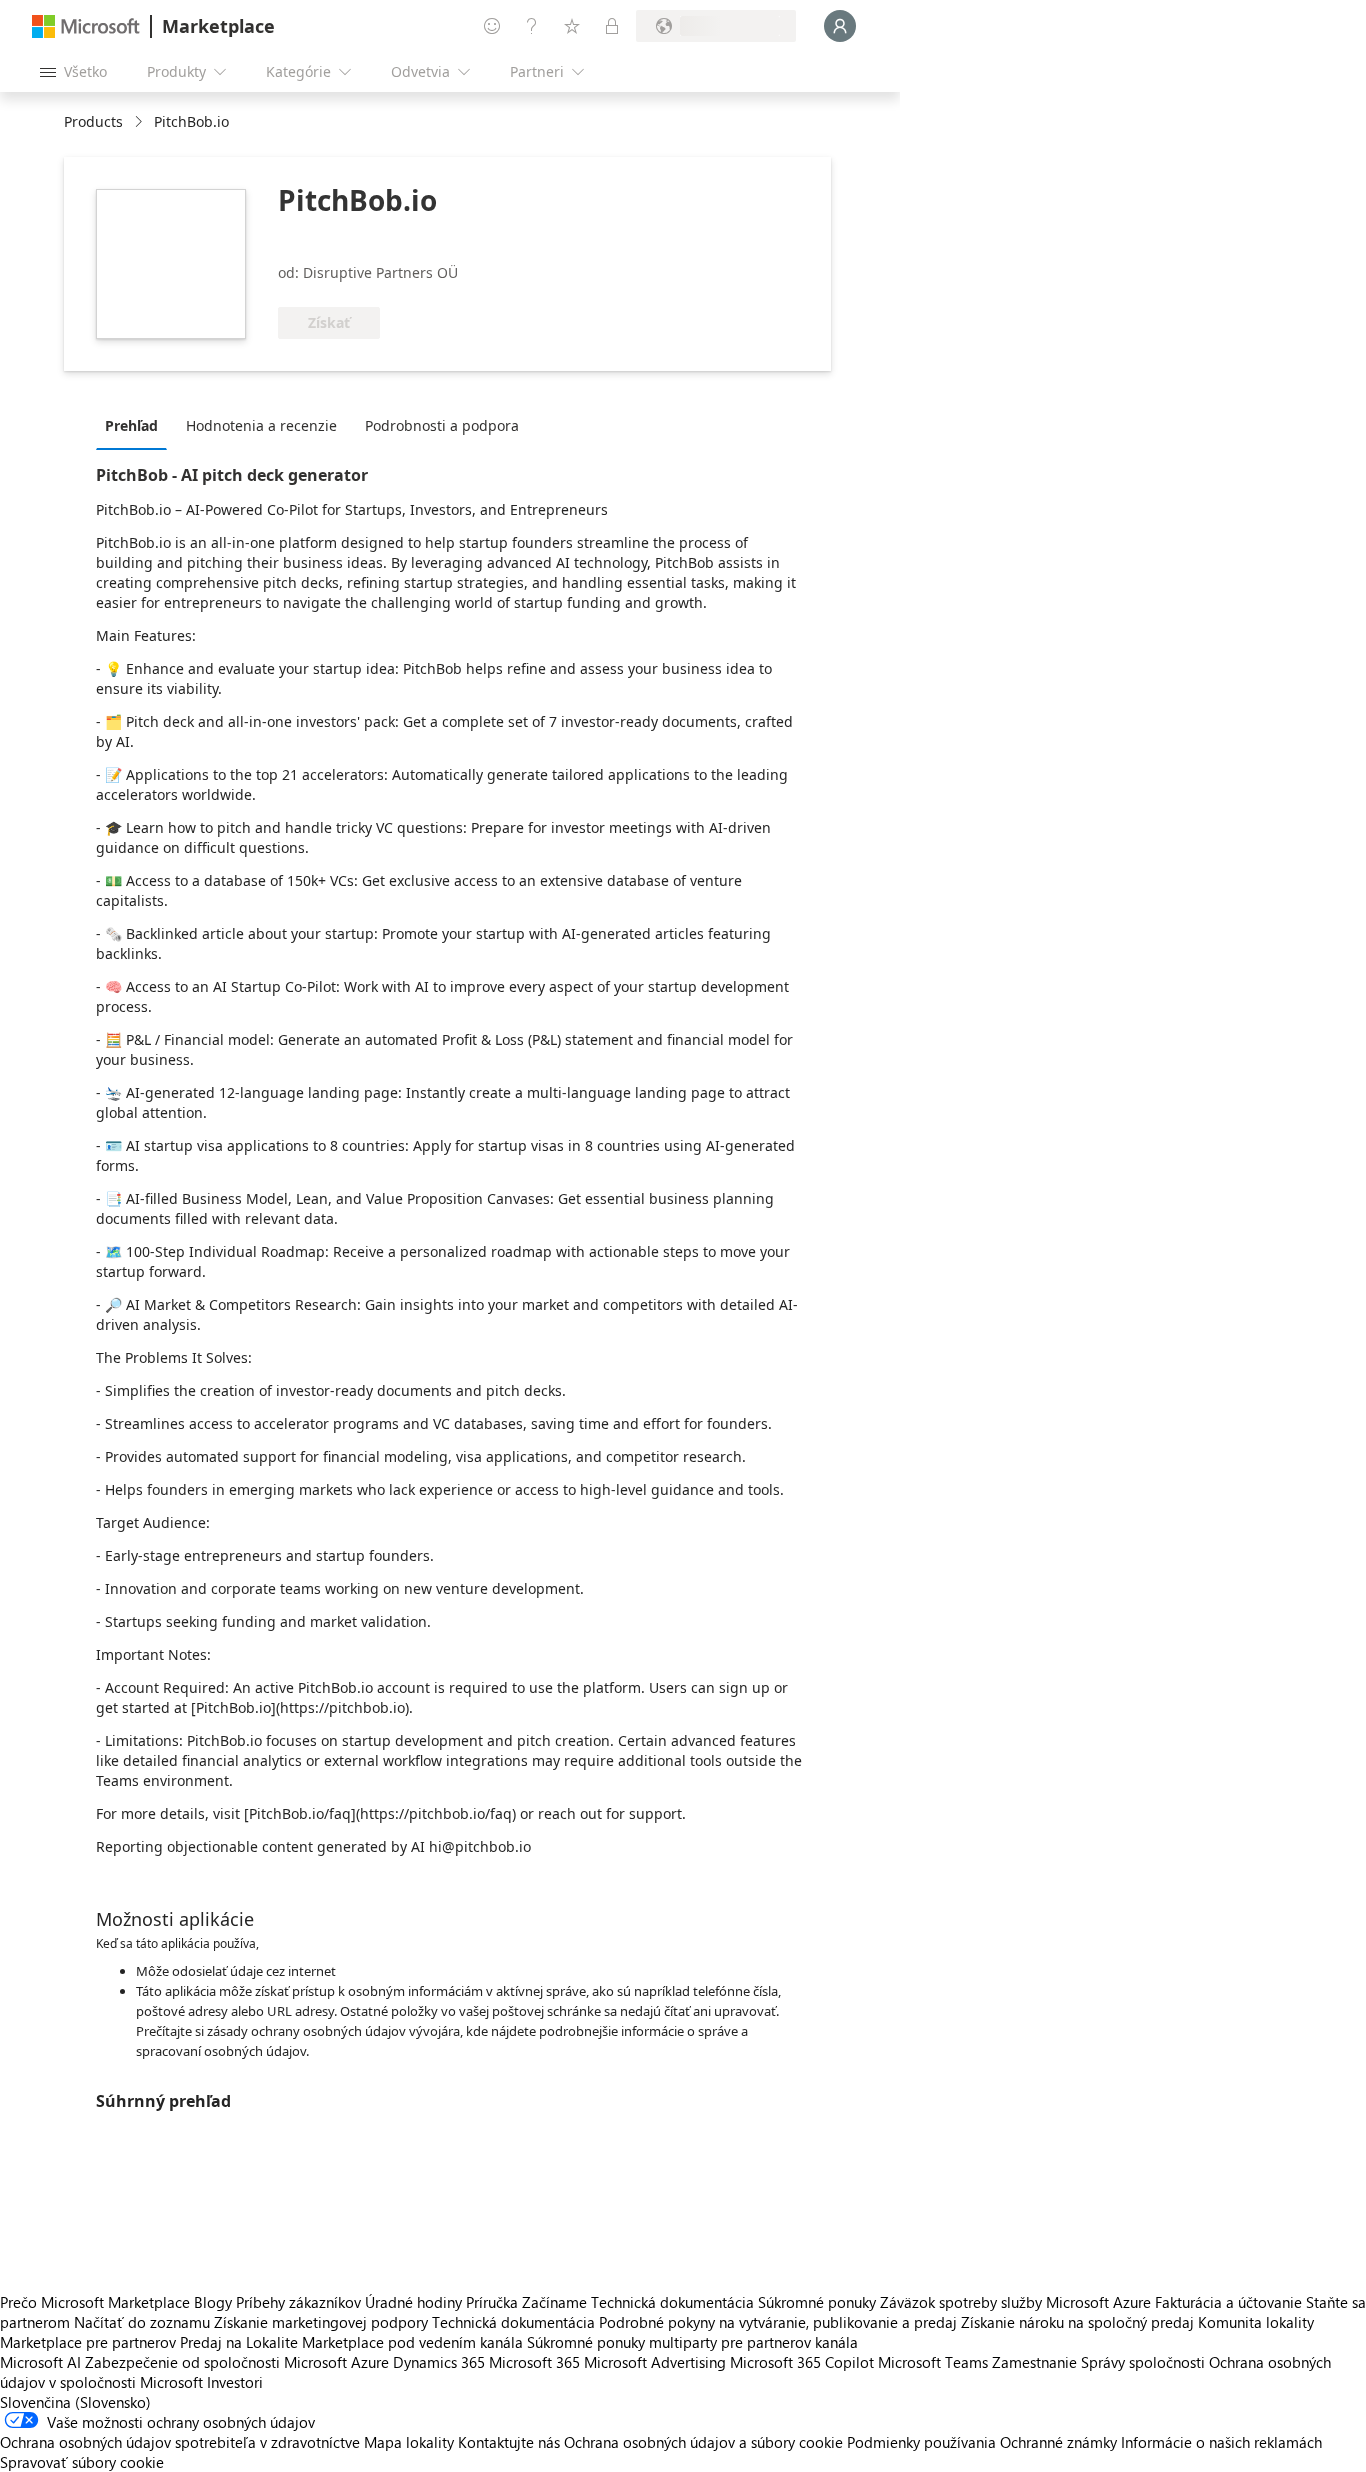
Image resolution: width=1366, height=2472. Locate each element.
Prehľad (131, 425)
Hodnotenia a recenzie (261, 425)
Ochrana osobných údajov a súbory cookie (703, 2442)
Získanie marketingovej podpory (321, 2322)
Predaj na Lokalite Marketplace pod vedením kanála (351, 2342)
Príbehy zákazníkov (298, 2302)
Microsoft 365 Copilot (802, 2362)
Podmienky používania (921, 2442)
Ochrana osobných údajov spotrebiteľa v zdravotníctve (180, 2442)
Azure (370, 2362)
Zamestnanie (1034, 2362)
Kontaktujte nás (509, 2442)
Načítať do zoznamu (142, 2322)
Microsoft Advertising (655, 2362)
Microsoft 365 (534, 2362)
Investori (235, 2382)
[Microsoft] (86, 26)
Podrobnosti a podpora (442, 425)
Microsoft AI (40, 2362)
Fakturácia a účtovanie (1228, 2302)
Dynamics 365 (439, 2362)
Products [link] (93, 121)
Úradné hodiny (413, 2302)
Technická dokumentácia (672, 2302)
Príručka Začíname (526, 2302)
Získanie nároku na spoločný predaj (1077, 2322)
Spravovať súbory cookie (82, 2462)
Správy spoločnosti (1143, 2362)
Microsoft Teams (933, 2362)
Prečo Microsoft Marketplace (95, 2302)
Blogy (213, 2302)
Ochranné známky (1058, 2442)
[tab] (136, 425)
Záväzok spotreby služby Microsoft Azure (1017, 2302)
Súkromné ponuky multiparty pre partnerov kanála (692, 2342)
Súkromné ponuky (817, 2302)
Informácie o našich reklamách (1221, 2442)
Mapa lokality (409, 2442)
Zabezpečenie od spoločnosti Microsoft (216, 2362)
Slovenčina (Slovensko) (75, 2402)
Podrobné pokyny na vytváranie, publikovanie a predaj (778, 2322)
